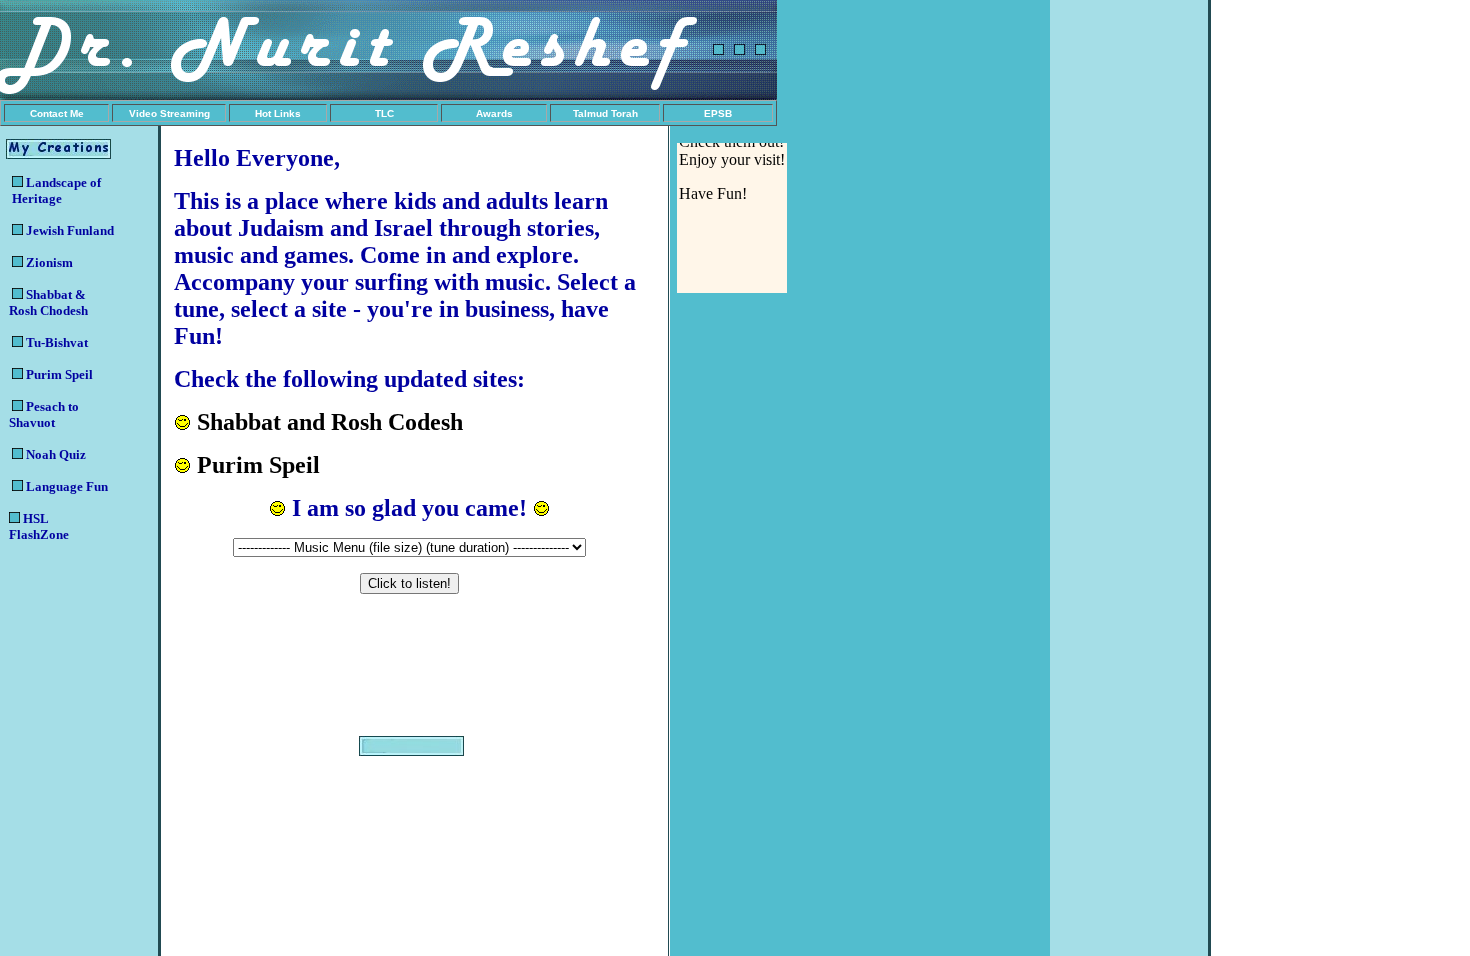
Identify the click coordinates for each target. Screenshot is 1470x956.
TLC (384, 113)
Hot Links (278, 113)
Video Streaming (169, 113)
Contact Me (57, 113)
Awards (494, 113)
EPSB (718, 113)
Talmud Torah (605, 113)
